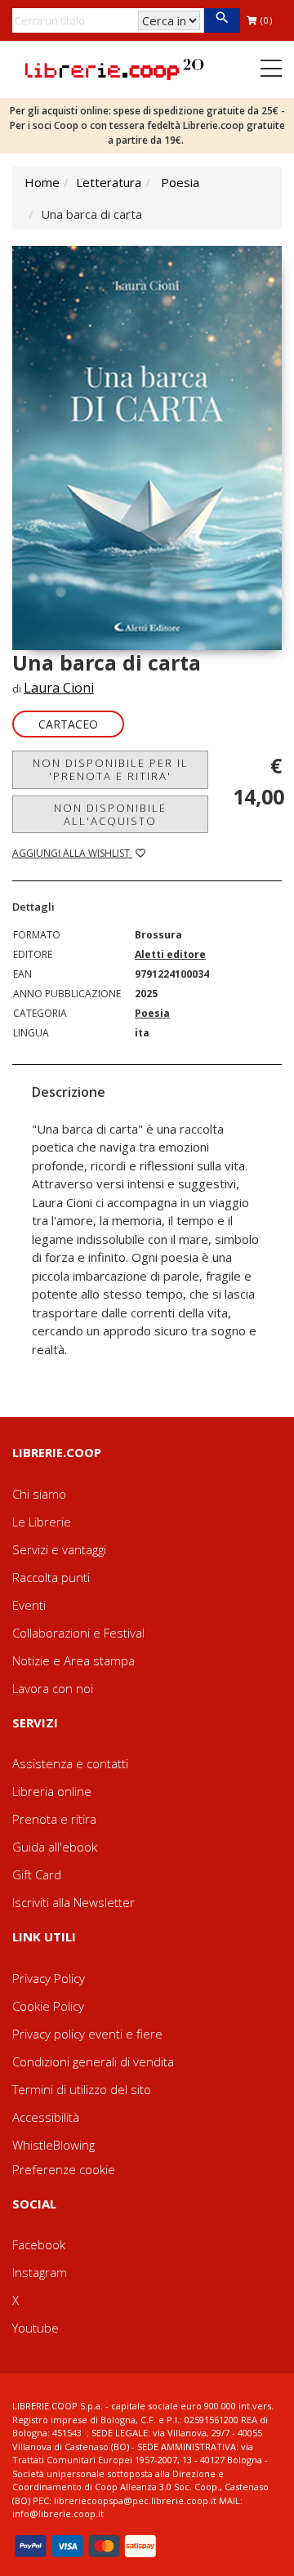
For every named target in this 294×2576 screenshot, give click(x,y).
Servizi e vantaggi (59, 1549)
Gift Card (37, 1874)
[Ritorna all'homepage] (114, 68)
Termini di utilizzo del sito (82, 2089)
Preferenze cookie (64, 2169)
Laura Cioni (59, 688)
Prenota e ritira (54, 1819)
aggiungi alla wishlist (72, 853)
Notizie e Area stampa (73, 1660)
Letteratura (109, 182)
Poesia (180, 182)
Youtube (36, 2328)
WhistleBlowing (53, 2145)
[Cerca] (222, 20)
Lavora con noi (53, 1688)
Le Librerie (42, 1522)
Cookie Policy (48, 2006)
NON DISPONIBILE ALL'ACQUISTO (110, 814)
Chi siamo (39, 1494)
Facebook (39, 2244)
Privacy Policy (49, 1978)
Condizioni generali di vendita (93, 2061)
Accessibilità (46, 2117)
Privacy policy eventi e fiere (87, 2034)
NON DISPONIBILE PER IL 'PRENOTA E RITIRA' (111, 769)
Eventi (29, 1605)
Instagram (40, 2272)
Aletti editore (170, 954)
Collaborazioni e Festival (78, 1633)
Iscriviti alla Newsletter (73, 1902)
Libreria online (52, 1791)
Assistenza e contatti (70, 1763)
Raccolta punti (51, 1577)
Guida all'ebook (55, 1847)
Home (42, 182)
